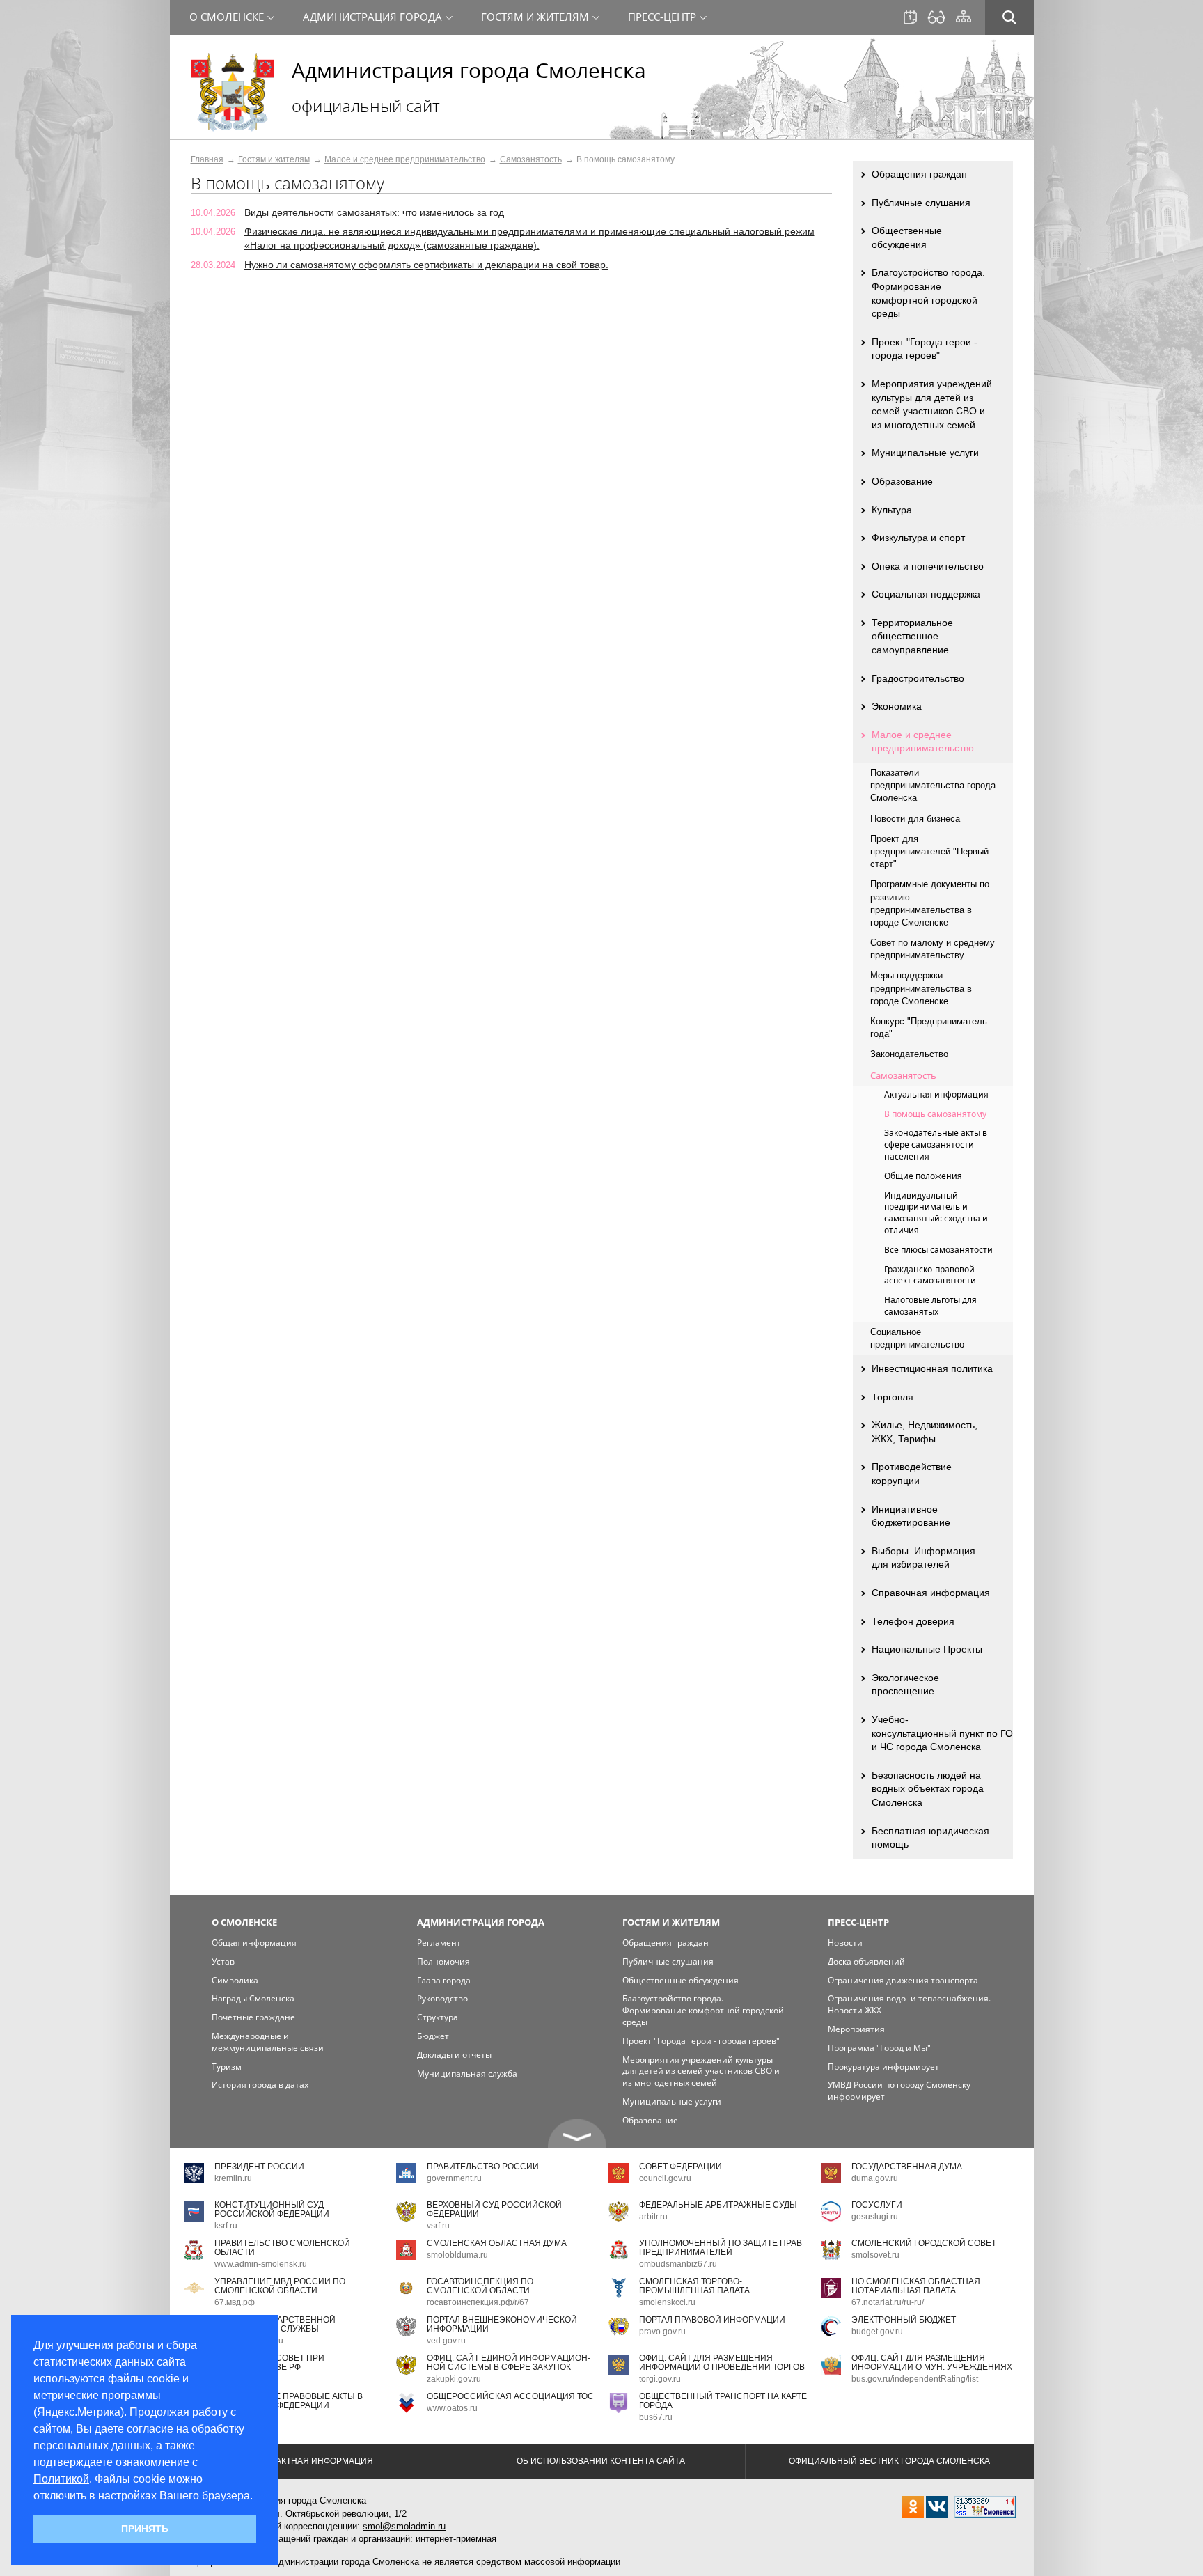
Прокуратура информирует (883, 2067)
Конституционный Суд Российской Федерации (272, 2209)
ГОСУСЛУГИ (877, 2205)
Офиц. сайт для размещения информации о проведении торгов (722, 2363)
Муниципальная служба (467, 2074)
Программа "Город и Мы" (879, 2048)
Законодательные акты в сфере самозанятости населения (936, 1145)
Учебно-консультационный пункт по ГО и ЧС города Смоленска (942, 1733)
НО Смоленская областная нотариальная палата (916, 2286)
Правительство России (483, 2167)
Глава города (444, 1980)
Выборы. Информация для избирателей (923, 1558)
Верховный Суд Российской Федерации (494, 2209)
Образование (902, 481)
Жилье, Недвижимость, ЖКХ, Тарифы (925, 1432)
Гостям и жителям (274, 159)
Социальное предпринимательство (917, 1338)
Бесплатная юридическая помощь (930, 1838)
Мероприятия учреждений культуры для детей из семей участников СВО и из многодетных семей (932, 404)
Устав (223, 1961)
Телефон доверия (913, 1621)
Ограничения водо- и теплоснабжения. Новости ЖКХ (909, 2004)
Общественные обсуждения (907, 237)
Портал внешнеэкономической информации (502, 2324)
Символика (235, 1980)
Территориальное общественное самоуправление (912, 636)
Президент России (259, 2167)
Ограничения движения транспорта (903, 1980)
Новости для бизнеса (915, 819)
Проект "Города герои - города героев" (925, 349)
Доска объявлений (866, 1961)
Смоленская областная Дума (497, 2243)
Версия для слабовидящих (936, 17)
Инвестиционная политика (932, 1368)
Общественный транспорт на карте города (723, 2401)
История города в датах (260, 2085)
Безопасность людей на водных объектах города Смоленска (928, 1789)
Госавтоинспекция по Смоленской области (480, 2286)
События (910, 17)
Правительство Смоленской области (282, 2248)
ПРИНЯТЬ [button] (145, 2529)
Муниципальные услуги (925, 453)
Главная (207, 159)
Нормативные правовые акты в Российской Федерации (289, 2401)
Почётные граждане (253, 2017)
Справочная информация (931, 1593)
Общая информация (254, 1943)
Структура (438, 2017)
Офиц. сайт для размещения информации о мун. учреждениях (932, 2363)
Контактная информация (313, 2461)
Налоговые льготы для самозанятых (930, 1306)
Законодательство (909, 1054)
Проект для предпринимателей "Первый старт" (929, 851)
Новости (845, 1943)
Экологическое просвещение (905, 1685)
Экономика (897, 706)
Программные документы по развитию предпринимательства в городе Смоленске (930, 903)
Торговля (893, 1397)
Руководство (442, 1998)
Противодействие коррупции (912, 1474)
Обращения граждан (919, 174)
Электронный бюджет (904, 2320)
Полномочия (443, 1961)
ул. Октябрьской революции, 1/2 (338, 2514)
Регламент (439, 1943)
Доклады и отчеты (454, 2055)
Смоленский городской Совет (924, 2243)
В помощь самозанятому (935, 1114)
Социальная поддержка (926, 594)
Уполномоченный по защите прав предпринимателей (721, 2248)
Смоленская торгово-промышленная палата (694, 2286)
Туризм (227, 2067)
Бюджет (433, 2036)
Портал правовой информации (712, 2320)
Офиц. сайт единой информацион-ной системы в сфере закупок (509, 2363)
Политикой (61, 2479)
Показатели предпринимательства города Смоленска (933, 785)
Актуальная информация (936, 1094)
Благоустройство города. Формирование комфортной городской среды (928, 293)
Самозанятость (531, 159)
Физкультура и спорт (918, 538)
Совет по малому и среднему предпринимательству (933, 949)
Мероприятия (856, 2029)
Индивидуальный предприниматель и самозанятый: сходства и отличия (936, 1213)
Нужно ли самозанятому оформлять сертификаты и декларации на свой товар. (426, 265)
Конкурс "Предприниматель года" (929, 1028)
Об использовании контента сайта (601, 2461)
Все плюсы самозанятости (938, 1250)
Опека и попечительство (928, 566)
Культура (892, 510)
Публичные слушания (921, 203)
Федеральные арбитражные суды (718, 2205)
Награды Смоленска (253, 1998)
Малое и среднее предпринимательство (405, 159)
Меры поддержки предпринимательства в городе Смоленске (921, 988)
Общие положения (923, 1176)
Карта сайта (964, 17)
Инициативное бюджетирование (911, 1516)
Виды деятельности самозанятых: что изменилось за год (374, 212)
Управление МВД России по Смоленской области (280, 2286)
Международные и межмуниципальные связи (268, 2042)
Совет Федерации (681, 2167)
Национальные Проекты (927, 1649)
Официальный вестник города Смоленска (889, 2461)
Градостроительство (918, 678)
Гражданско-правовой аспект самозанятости (930, 1275)
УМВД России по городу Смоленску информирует (899, 2091)
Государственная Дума (907, 2167)
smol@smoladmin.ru (404, 2526)
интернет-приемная (456, 2539)
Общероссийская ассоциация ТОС (510, 2396)
